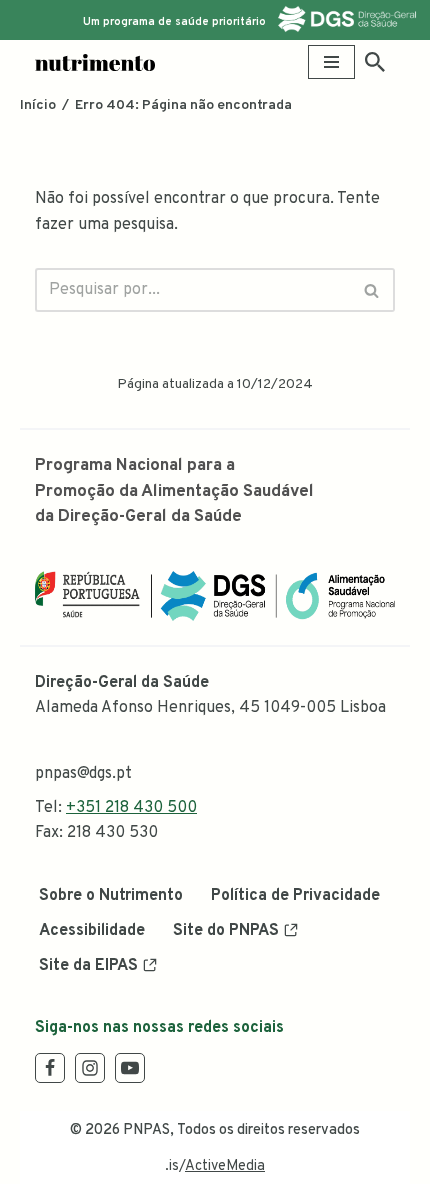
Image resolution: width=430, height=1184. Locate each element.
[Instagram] (90, 1068)
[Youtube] (130, 1068)
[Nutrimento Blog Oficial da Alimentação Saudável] (95, 62)
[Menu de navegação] (331, 62)
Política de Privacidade (295, 896)
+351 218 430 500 (131, 808)
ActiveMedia (225, 1166)
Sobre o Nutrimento (111, 896)
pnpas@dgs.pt (83, 774)
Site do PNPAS (226, 931)
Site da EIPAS (88, 966)
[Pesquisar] (375, 62)
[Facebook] (50, 1068)
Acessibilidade (92, 931)
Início (38, 105)
